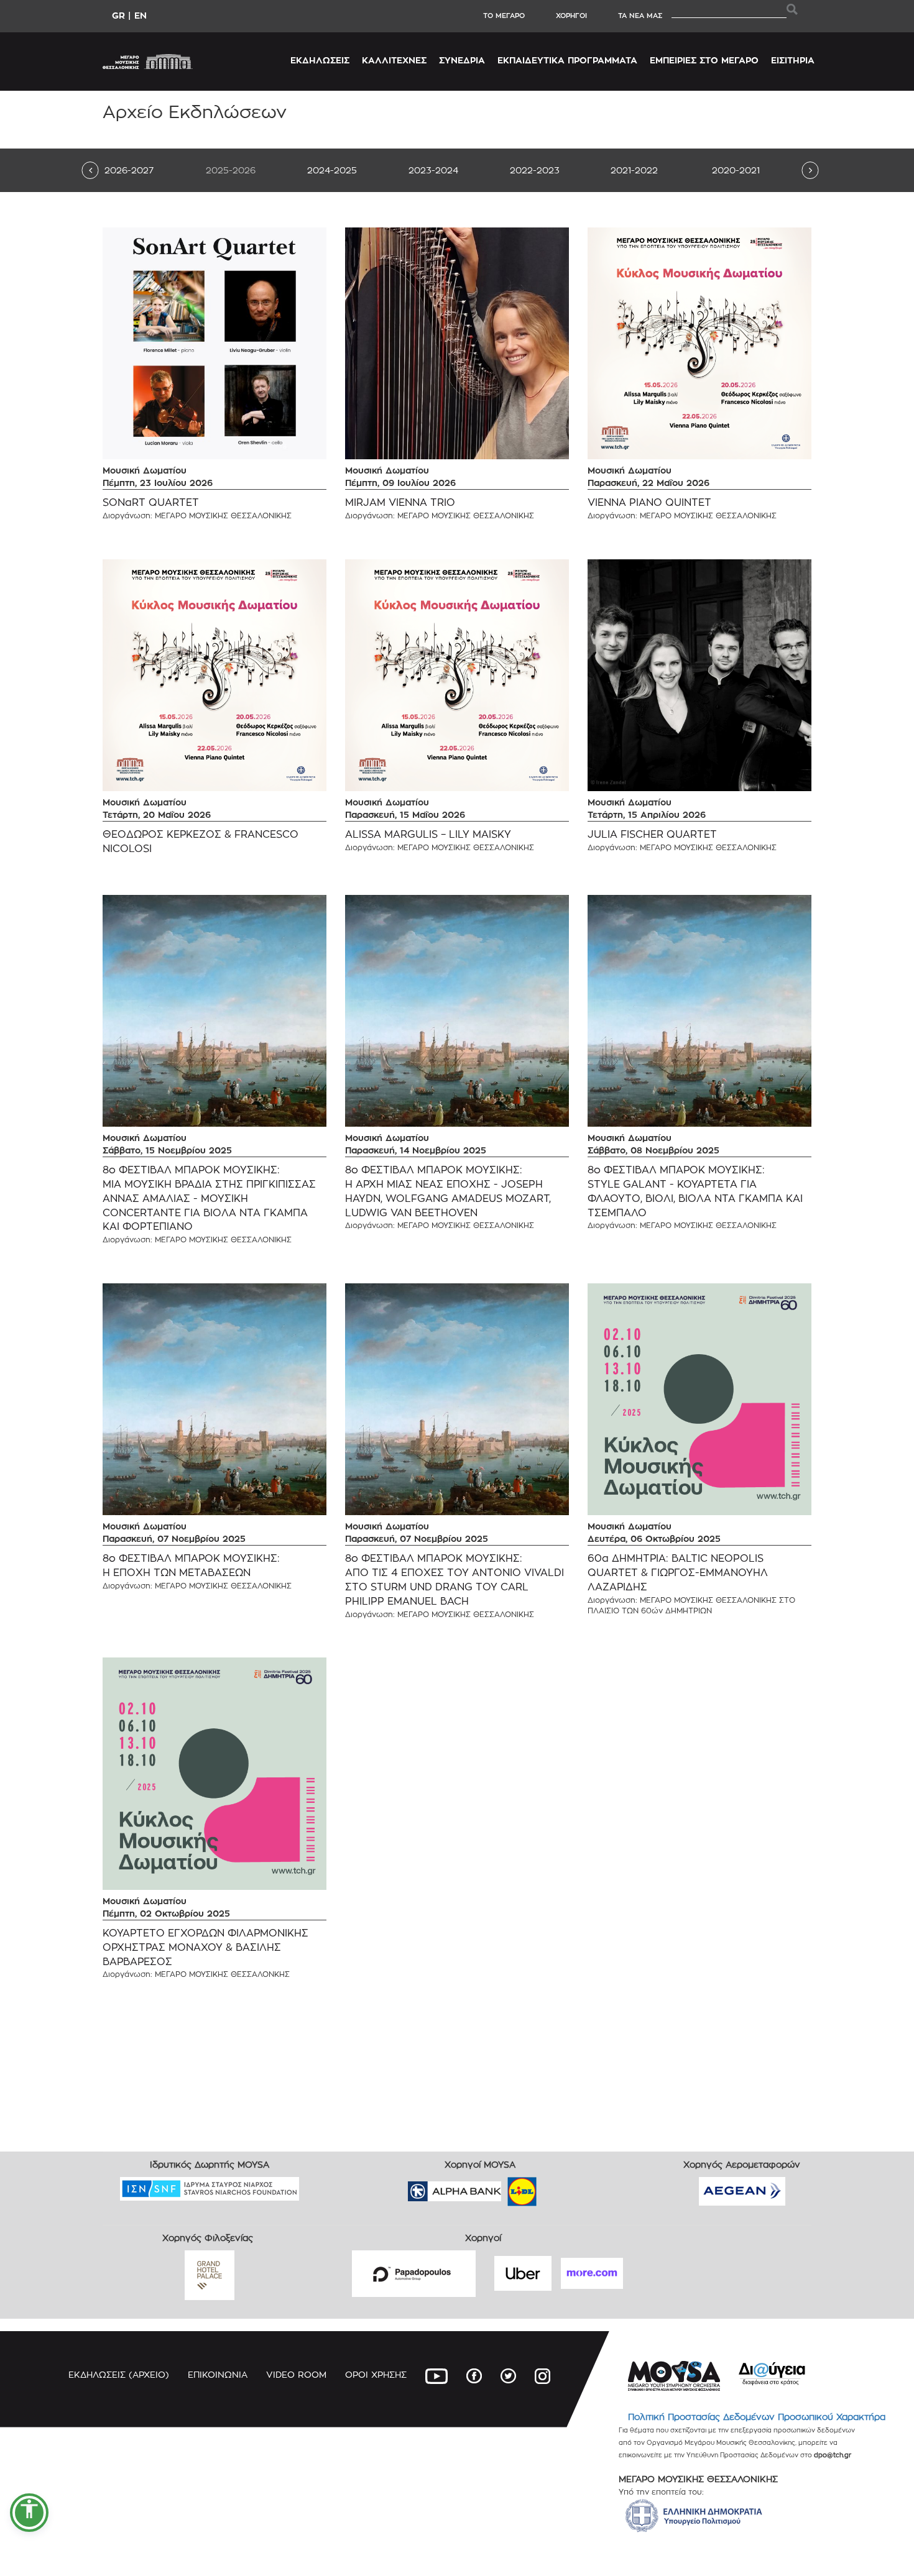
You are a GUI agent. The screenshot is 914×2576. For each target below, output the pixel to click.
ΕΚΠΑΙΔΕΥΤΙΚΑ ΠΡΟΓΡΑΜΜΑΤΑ (567, 60)
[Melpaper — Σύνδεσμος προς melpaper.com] (558, 2187)
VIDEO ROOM (296, 2374)
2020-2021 (736, 170)
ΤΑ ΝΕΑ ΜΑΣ (640, 16)
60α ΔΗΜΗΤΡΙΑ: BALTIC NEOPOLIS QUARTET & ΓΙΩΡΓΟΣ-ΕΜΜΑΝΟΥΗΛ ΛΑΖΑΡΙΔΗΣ (678, 1573)
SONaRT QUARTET (151, 502)
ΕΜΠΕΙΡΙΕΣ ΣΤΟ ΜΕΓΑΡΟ (704, 60)
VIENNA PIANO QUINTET (649, 502)
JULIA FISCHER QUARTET (652, 834)
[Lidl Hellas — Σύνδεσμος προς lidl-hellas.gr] (504, 2187)
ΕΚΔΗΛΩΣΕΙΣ (320, 60)
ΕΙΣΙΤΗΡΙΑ (793, 60)
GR (118, 15)
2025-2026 (231, 170)
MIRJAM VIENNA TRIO (400, 502)
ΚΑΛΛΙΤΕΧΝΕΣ (394, 60)
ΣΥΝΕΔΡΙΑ (462, 60)
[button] (29, 2513)
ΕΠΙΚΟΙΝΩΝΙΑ (218, 2374)
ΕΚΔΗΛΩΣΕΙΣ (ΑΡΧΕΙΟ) (119, 2374)
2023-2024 (433, 170)
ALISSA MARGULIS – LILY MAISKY (428, 834)
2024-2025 (332, 170)
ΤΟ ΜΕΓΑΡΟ (504, 16)
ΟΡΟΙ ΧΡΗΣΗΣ (376, 2374)
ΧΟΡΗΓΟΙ (571, 16)
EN (141, 15)
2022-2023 (535, 170)
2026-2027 (129, 170)
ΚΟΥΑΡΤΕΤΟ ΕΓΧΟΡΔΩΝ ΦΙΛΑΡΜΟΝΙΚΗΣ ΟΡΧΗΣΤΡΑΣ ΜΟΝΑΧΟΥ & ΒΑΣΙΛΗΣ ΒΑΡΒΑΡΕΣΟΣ (205, 1947)
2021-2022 (634, 170)
